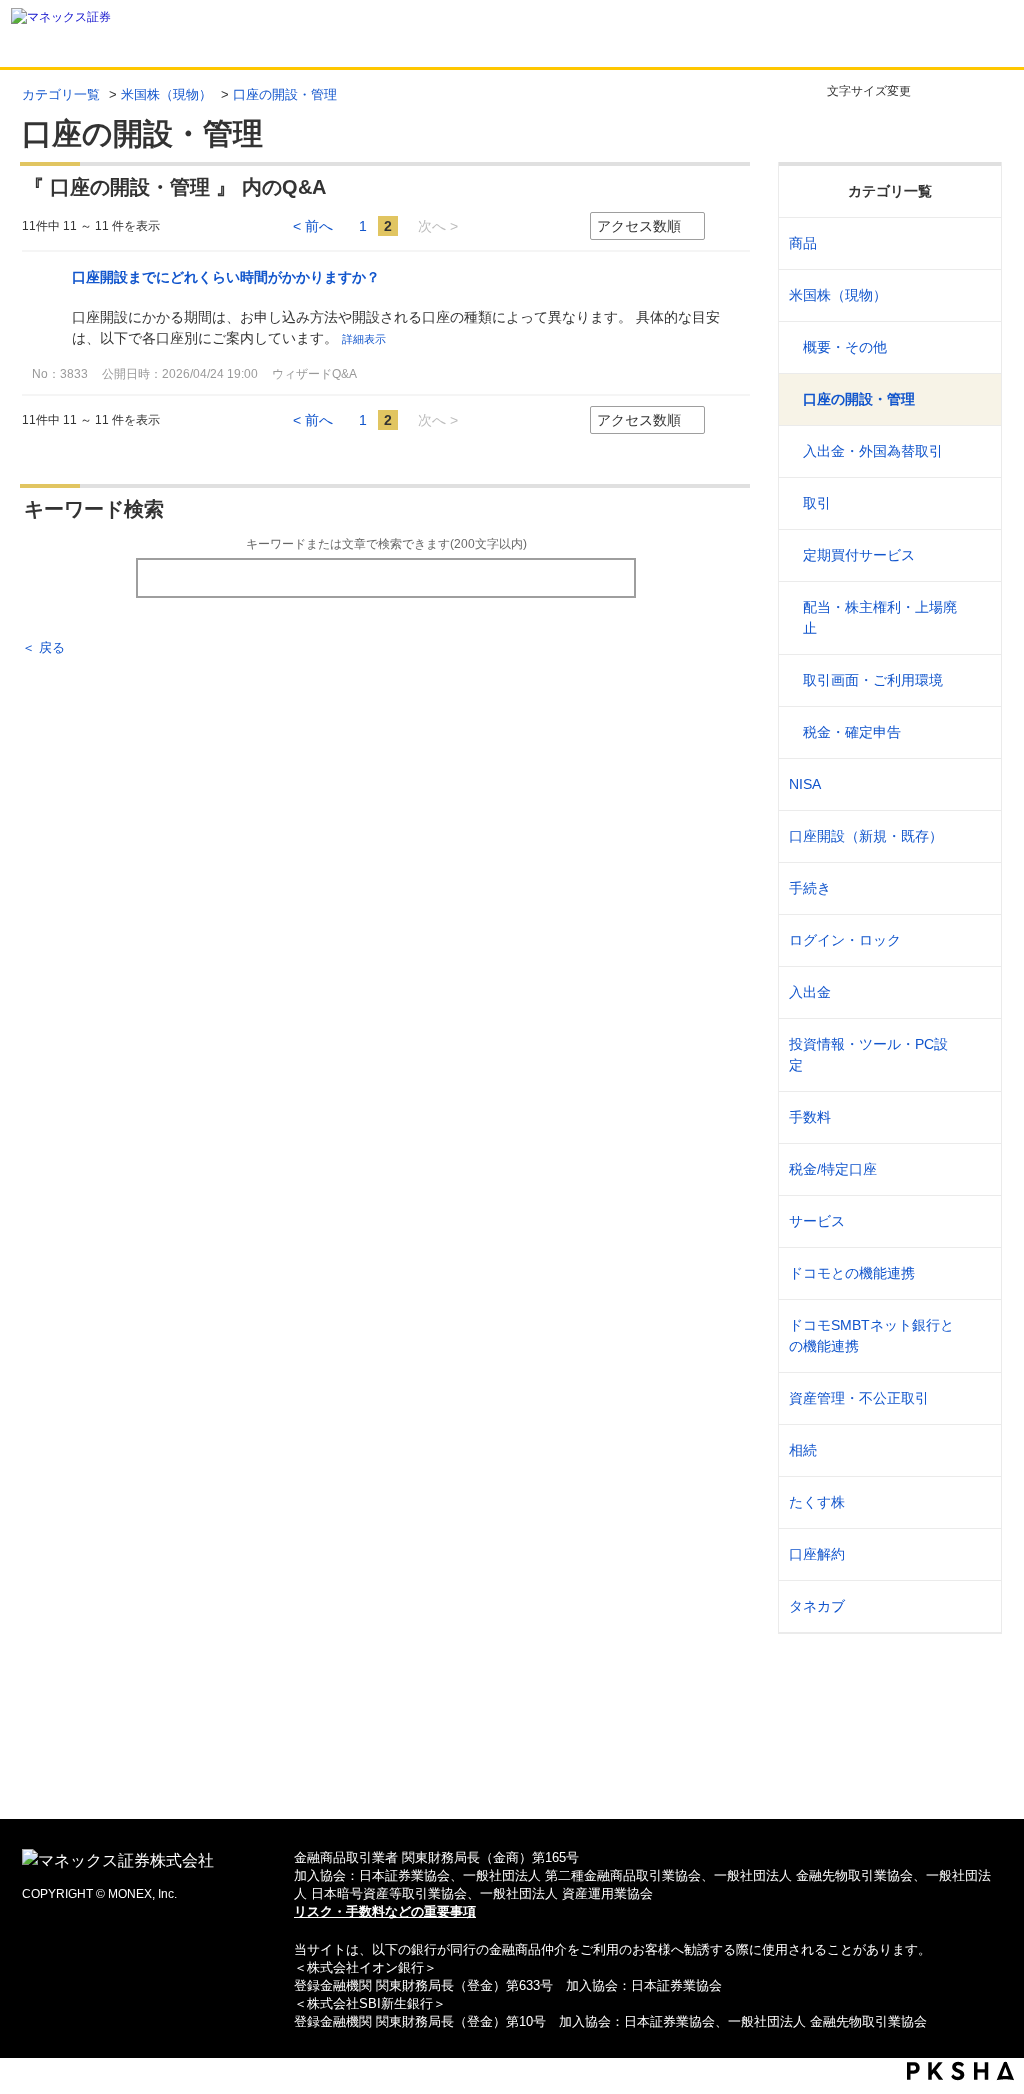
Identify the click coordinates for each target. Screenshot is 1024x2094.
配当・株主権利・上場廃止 (880, 617)
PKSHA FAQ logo (960, 2071)
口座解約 (817, 1554)
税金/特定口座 (833, 1169)
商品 (803, 243)
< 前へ (313, 226)
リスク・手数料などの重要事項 (385, 1911)
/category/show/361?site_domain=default (973, 940)
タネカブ (817, 1606)
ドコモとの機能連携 (852, 1273)
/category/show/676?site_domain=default (973, 1336)
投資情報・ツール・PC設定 (868, 1054)
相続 (803, 1450)
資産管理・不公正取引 (859, 1398)
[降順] (742, 226)
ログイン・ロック (845, 940)
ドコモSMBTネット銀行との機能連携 (871, 1335)
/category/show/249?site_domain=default (973, 992)
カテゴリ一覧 (61, 94)
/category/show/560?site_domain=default (973, 295)
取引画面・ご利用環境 (873, 680)
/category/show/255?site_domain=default (973, 1169)
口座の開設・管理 (859, 399)
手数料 (810, 1117)
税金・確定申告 (852, 732)
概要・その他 (845, 347)
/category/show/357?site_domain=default (973, 1055)
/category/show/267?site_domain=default (973, 243)
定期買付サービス (859, 555)
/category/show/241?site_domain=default (973, 836)
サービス (817, 1221)
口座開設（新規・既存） (866, 836)
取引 (817, 503)
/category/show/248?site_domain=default (973, 1450)
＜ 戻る (43, 647)
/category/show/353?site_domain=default (973, 1221)
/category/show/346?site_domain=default (973, 784)
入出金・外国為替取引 (873, 451)
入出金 (810, 992)
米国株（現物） (166, 94)
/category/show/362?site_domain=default (973, 1117)
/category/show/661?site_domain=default (973, 1273)
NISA (805, 784)
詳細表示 (364, 339)
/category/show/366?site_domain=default (973, 1398)
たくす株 (817, 1502)
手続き (810, 888)
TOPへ (512, 1771)
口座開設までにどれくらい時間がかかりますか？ (226, 277)
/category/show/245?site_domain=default (973, 888)
